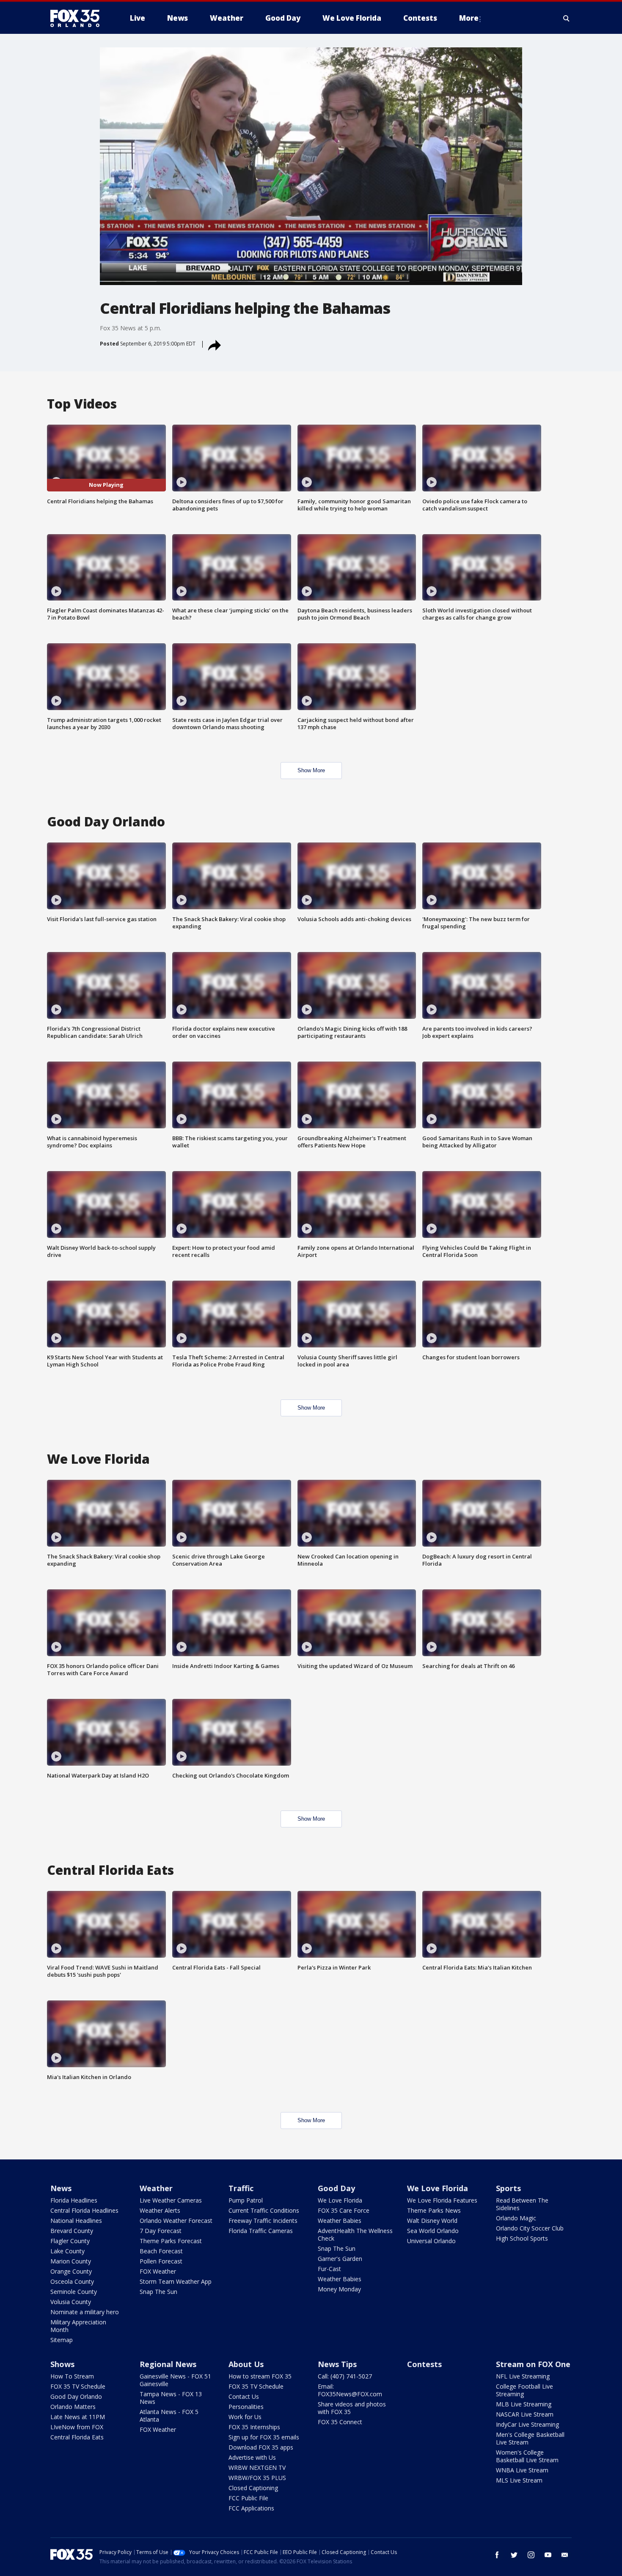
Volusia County (71, 2302)
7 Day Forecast (161, 2231)
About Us (246, 2364)
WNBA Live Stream (522, 2470)
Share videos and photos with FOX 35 (352, 2408)
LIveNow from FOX (77, 2427)
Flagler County (70, 2241)
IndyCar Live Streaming (527, 2424)
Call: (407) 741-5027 (345, 2376)
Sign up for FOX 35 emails (264, 2437)
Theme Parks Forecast (171, 2241)
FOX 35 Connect (340, 2422)
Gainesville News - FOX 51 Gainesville (175, 2380)
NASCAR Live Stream (525, 2414)
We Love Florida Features (442, 2200)
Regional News (168, 2364)
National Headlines (76, 2221)
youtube (548, 2555)
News (61, 2188)
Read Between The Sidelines (522, 2204)
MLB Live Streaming (524, 2404)
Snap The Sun (158, 2292)
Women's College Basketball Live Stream (527, 2456)
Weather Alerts (160, 2210)
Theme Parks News (434, 2210)
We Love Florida (340, 2200)
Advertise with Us (252, 2457)
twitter (514, 2555)
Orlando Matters (73, 2407)
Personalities (246, 2407)
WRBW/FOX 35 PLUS (257, 2478)
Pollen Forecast (161, 2261)
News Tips (337, 2364)
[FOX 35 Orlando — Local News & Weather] (78, 18)
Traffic (241, 2188)
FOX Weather (158, 2271)
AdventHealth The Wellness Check (355, 2234)
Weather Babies (340, 2221)
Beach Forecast (161, 2251)
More (469, 18)
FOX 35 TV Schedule (78, 2386)
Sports (508, 2188)
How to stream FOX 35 (260, 2376)
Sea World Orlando (433, 2231)
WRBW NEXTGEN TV (257, 2468)
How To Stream (72, 2376)
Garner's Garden (340, 2259)
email (565, 2555)
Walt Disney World (432, 2221)
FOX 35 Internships (254, 2427)
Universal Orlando (431, 2241)
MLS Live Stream (519, 2480)
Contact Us (244, 2396)
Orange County (71, 2271)
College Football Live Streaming (524, 2390)
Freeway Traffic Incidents (263, 2221)
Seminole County (74, 2292)
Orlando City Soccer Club (530, 2228)
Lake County (67, 2251)
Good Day (336, 2188)
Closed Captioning (253, 2488)
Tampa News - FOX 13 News (171, 2398)
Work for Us (245, 2417)
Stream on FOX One (533, 2364)
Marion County (71, 2261)
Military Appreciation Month (78, 2326)
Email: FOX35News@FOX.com (350, 2390)
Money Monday (339, 2289)
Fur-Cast (329, 2269)
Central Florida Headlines (84, 2210)
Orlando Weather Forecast (176, 2221)
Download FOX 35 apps (261, 2447)
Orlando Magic (516, 2218)
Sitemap (62, 2340)
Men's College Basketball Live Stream (530, 2438)
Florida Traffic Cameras (261, 2231)
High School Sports (522, 2238)
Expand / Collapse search (567, 18)
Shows (62, 2364)
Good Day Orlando (76, 2396)
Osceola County (72, 2281)
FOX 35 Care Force (344, 2210)
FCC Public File (248, 2498)
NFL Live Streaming (523, 2376)
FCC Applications (251, 2508)
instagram (531, 2555)
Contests (424, 2364)
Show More (311, 770)
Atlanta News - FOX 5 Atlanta (169, 2416)
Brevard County (72, 2231)
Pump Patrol (246, 2200)
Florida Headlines (74, 2200)
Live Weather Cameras (171, 2200)
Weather (156, 2188)
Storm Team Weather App (176, 2281)
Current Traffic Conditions (264, 2210)
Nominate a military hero (85, 2312)
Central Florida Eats (77, 2437)
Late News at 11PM (78, 2417)
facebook (497, 2555)
